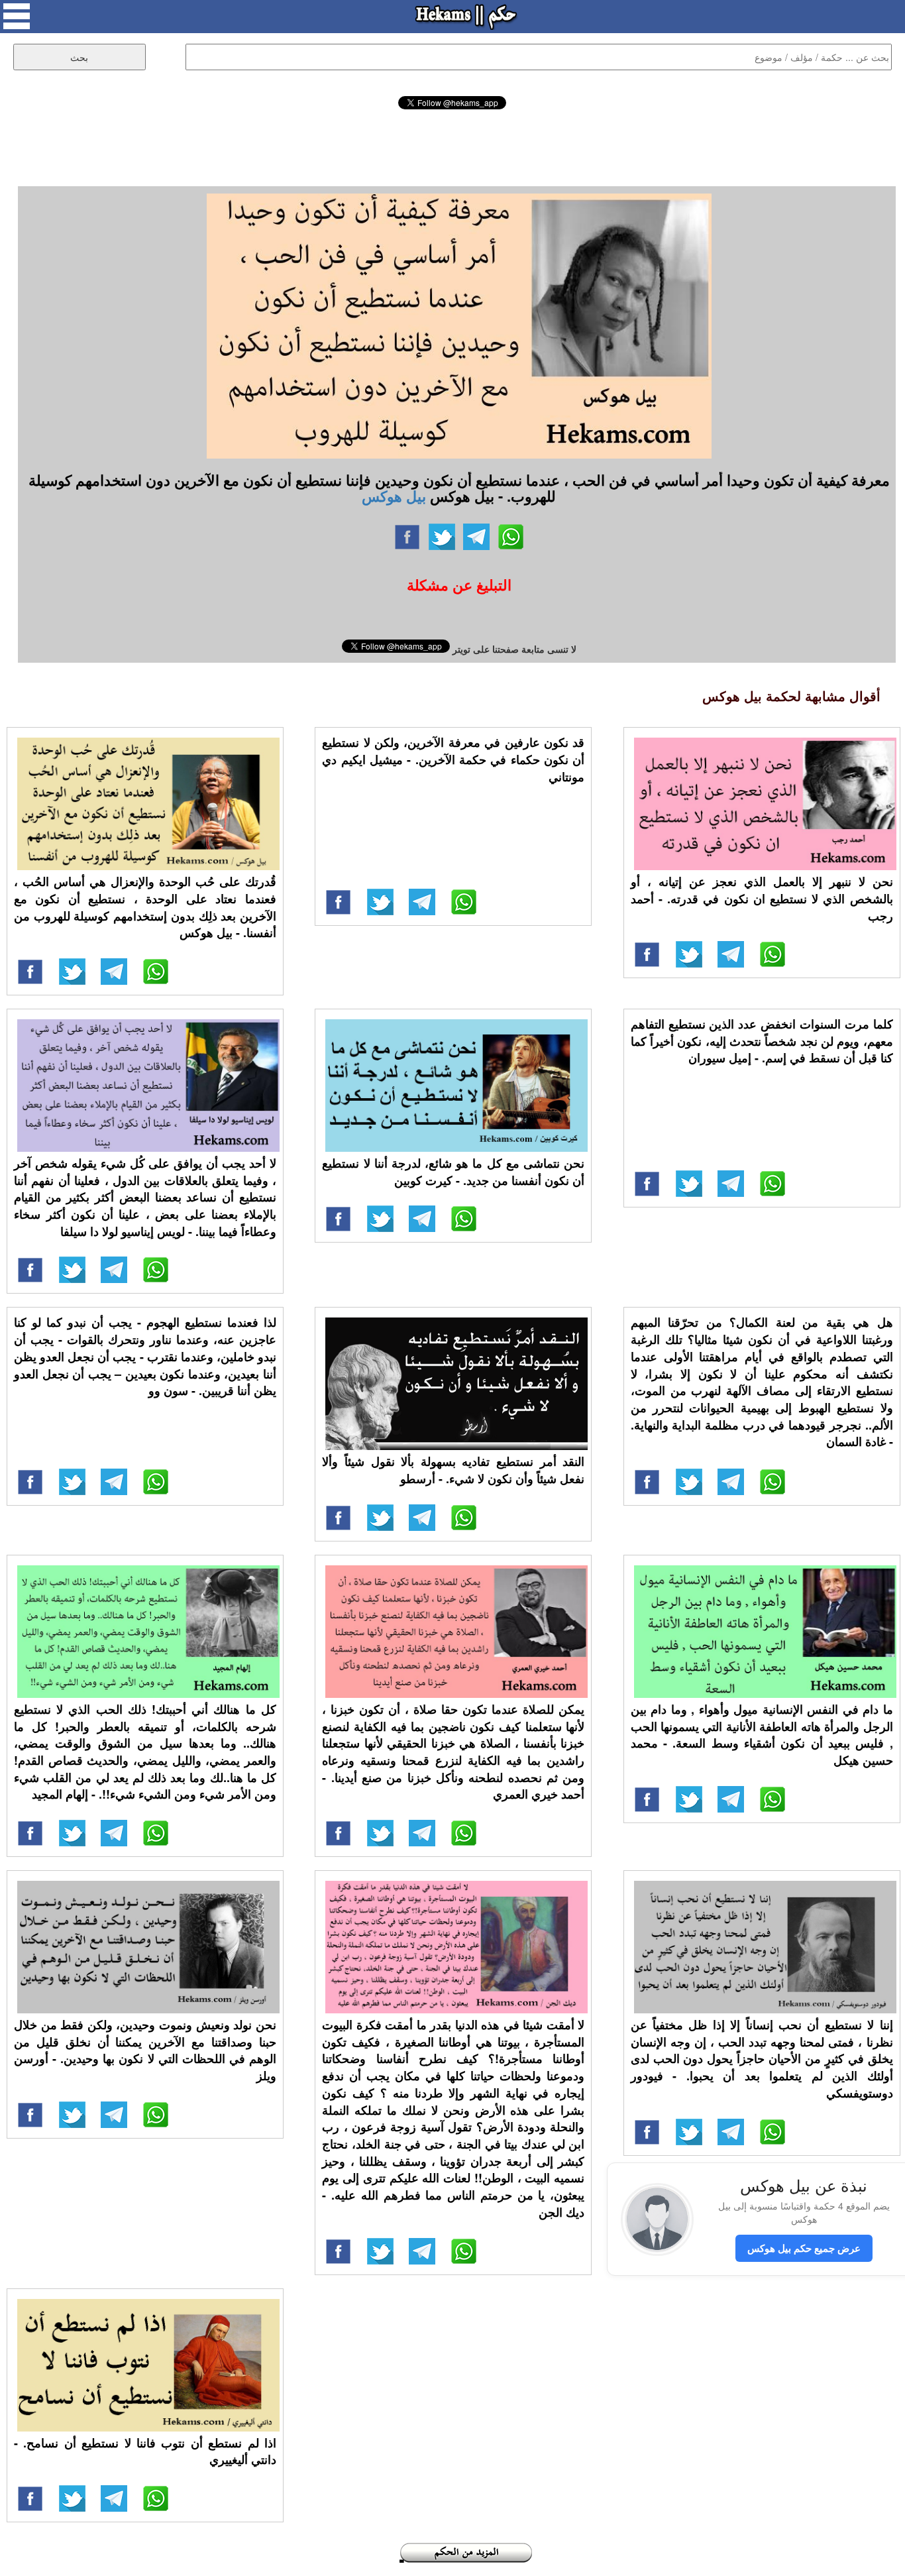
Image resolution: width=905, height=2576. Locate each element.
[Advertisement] (452, 146)
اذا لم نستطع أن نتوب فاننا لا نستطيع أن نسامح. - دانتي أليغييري (145, 2451)
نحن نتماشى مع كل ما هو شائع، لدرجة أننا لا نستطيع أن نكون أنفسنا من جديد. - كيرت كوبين (453, 1172)
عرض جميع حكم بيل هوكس (804, 2248)
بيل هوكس (394, 496)
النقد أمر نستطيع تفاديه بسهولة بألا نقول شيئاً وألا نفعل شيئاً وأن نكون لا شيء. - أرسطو (453, 1470)
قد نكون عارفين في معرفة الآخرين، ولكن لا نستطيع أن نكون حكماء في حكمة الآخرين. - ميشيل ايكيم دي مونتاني (453, 759)
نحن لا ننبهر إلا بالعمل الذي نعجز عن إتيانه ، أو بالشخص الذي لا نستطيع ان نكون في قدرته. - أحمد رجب (762, 898)
